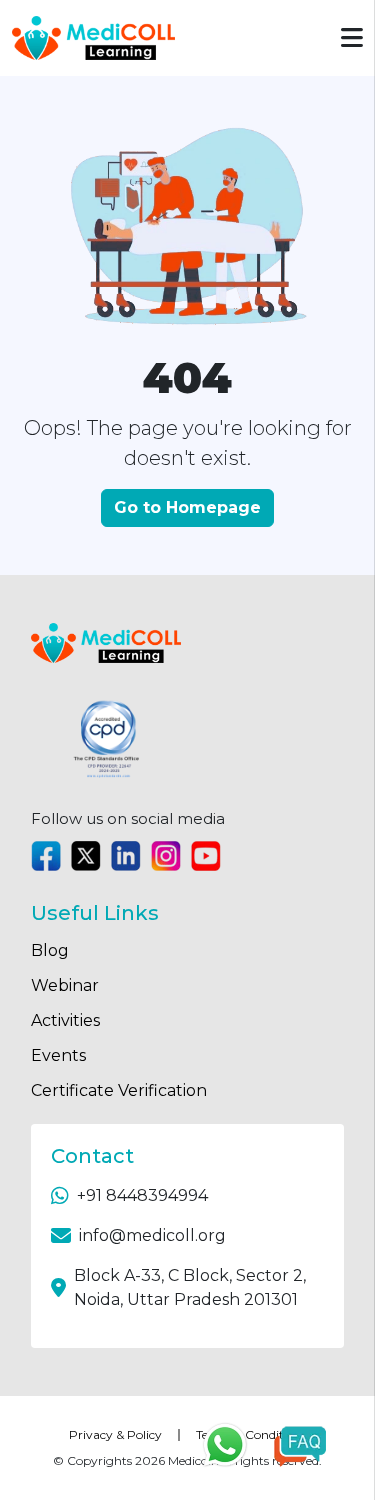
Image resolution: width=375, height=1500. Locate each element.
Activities (65, 1020)
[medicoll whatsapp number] (232, 1445)
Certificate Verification (119, 1090)
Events (58, 1055)
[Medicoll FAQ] (300, 1445)
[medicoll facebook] (46, 856)
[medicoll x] (86, 856)
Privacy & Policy (115, 1434)
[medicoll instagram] (166, 856)
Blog (50, 950)
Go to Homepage (187, 507)
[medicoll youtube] (206, 856)
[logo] (93, 38)
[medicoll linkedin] (126, 856)
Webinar (65, 985)
